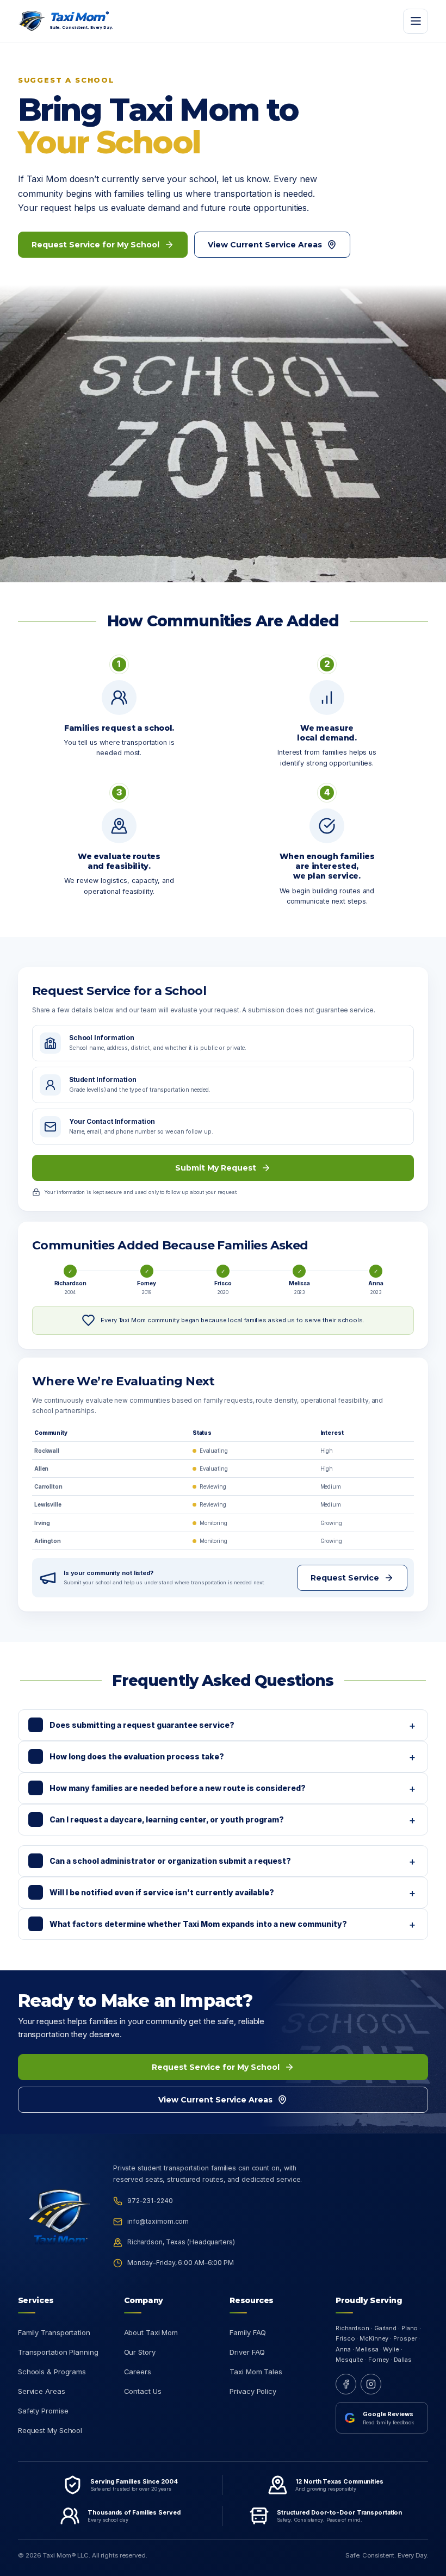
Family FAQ (248, 2332)
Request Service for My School (95, 245)
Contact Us (143, 2391)
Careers (138, 2372)
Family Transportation (54, 2332)
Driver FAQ (247, 2352)
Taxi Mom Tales (256, 2372)
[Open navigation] (416, 21)
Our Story (140, 2352)
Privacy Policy (253, 2391)
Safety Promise (43, 2411)
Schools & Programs (52, 2372)
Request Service (345, 1578)
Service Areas (42, 2391)
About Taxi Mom (151, 2332)
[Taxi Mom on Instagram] (371, 2384)
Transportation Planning (58, 2352)
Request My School (50, 2430)
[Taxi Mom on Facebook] (346, 2384)
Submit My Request (216, 1168)
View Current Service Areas (265, 245)
